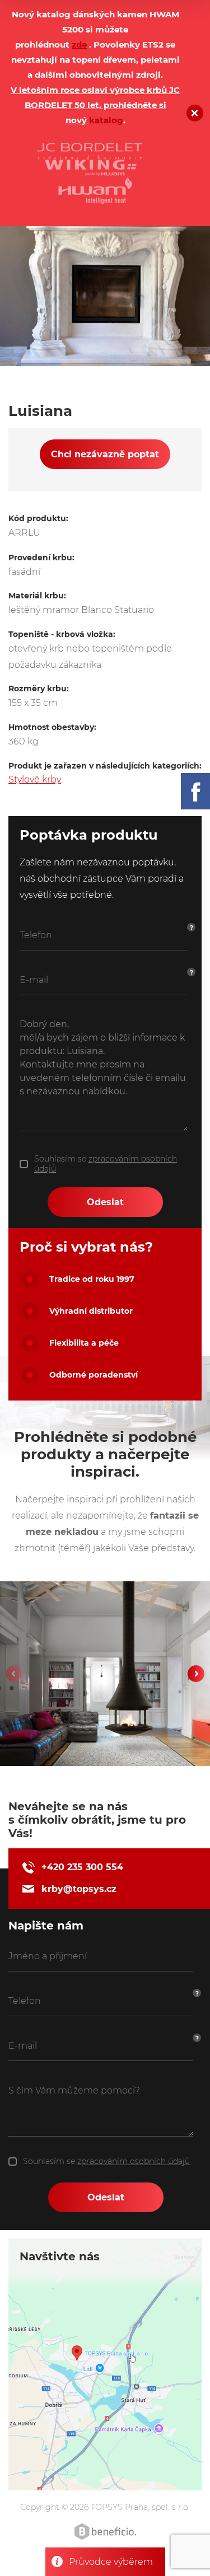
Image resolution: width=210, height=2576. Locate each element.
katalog (106, 120)
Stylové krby (35, 779)
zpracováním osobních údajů (134, 2161)
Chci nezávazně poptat (105, 454)
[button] (196, 1674)
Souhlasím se (106, 1164)
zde (79, 45)
